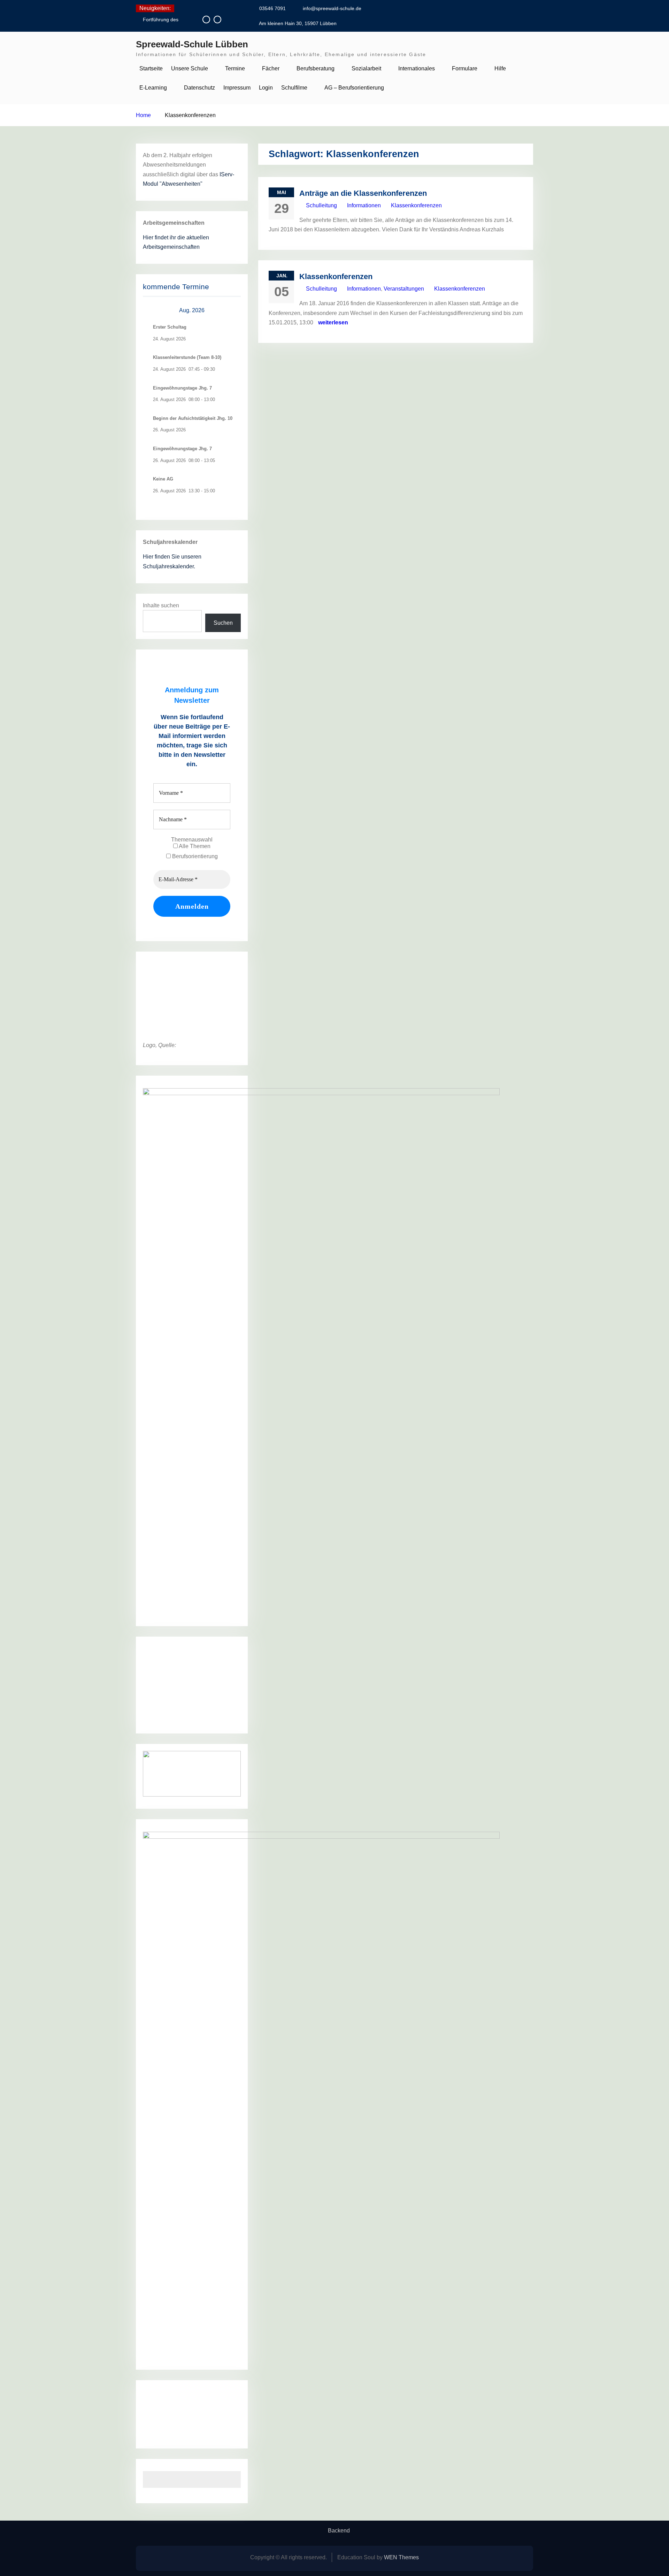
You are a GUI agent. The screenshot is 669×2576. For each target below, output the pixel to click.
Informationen (364, 205)
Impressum (237, 88)
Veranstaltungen (404, 289)
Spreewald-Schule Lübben (192, 44)
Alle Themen (194, 846)
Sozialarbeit (366, 68)
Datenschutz (199, 88)
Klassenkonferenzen (416, 205)
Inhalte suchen (161, 605)
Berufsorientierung (194, 856)
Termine (235, 68)
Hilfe (500, 68)
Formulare (465, 68)
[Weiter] (231, 311)
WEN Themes (401, 2557)
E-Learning (153, 88)
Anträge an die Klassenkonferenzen (363, 193)
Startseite (151, 68)
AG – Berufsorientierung (354, 88)
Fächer (271, 68)
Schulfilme (294, 88)
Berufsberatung (316, 68)
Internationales (417, 68)
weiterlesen (333, 322)
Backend (339, 2531)
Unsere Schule (190, 68)
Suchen (223, 623)
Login (266, 88)
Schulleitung (321, 205)
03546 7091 (272, 8)
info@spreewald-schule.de (332, 8)
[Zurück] (153, 311)
